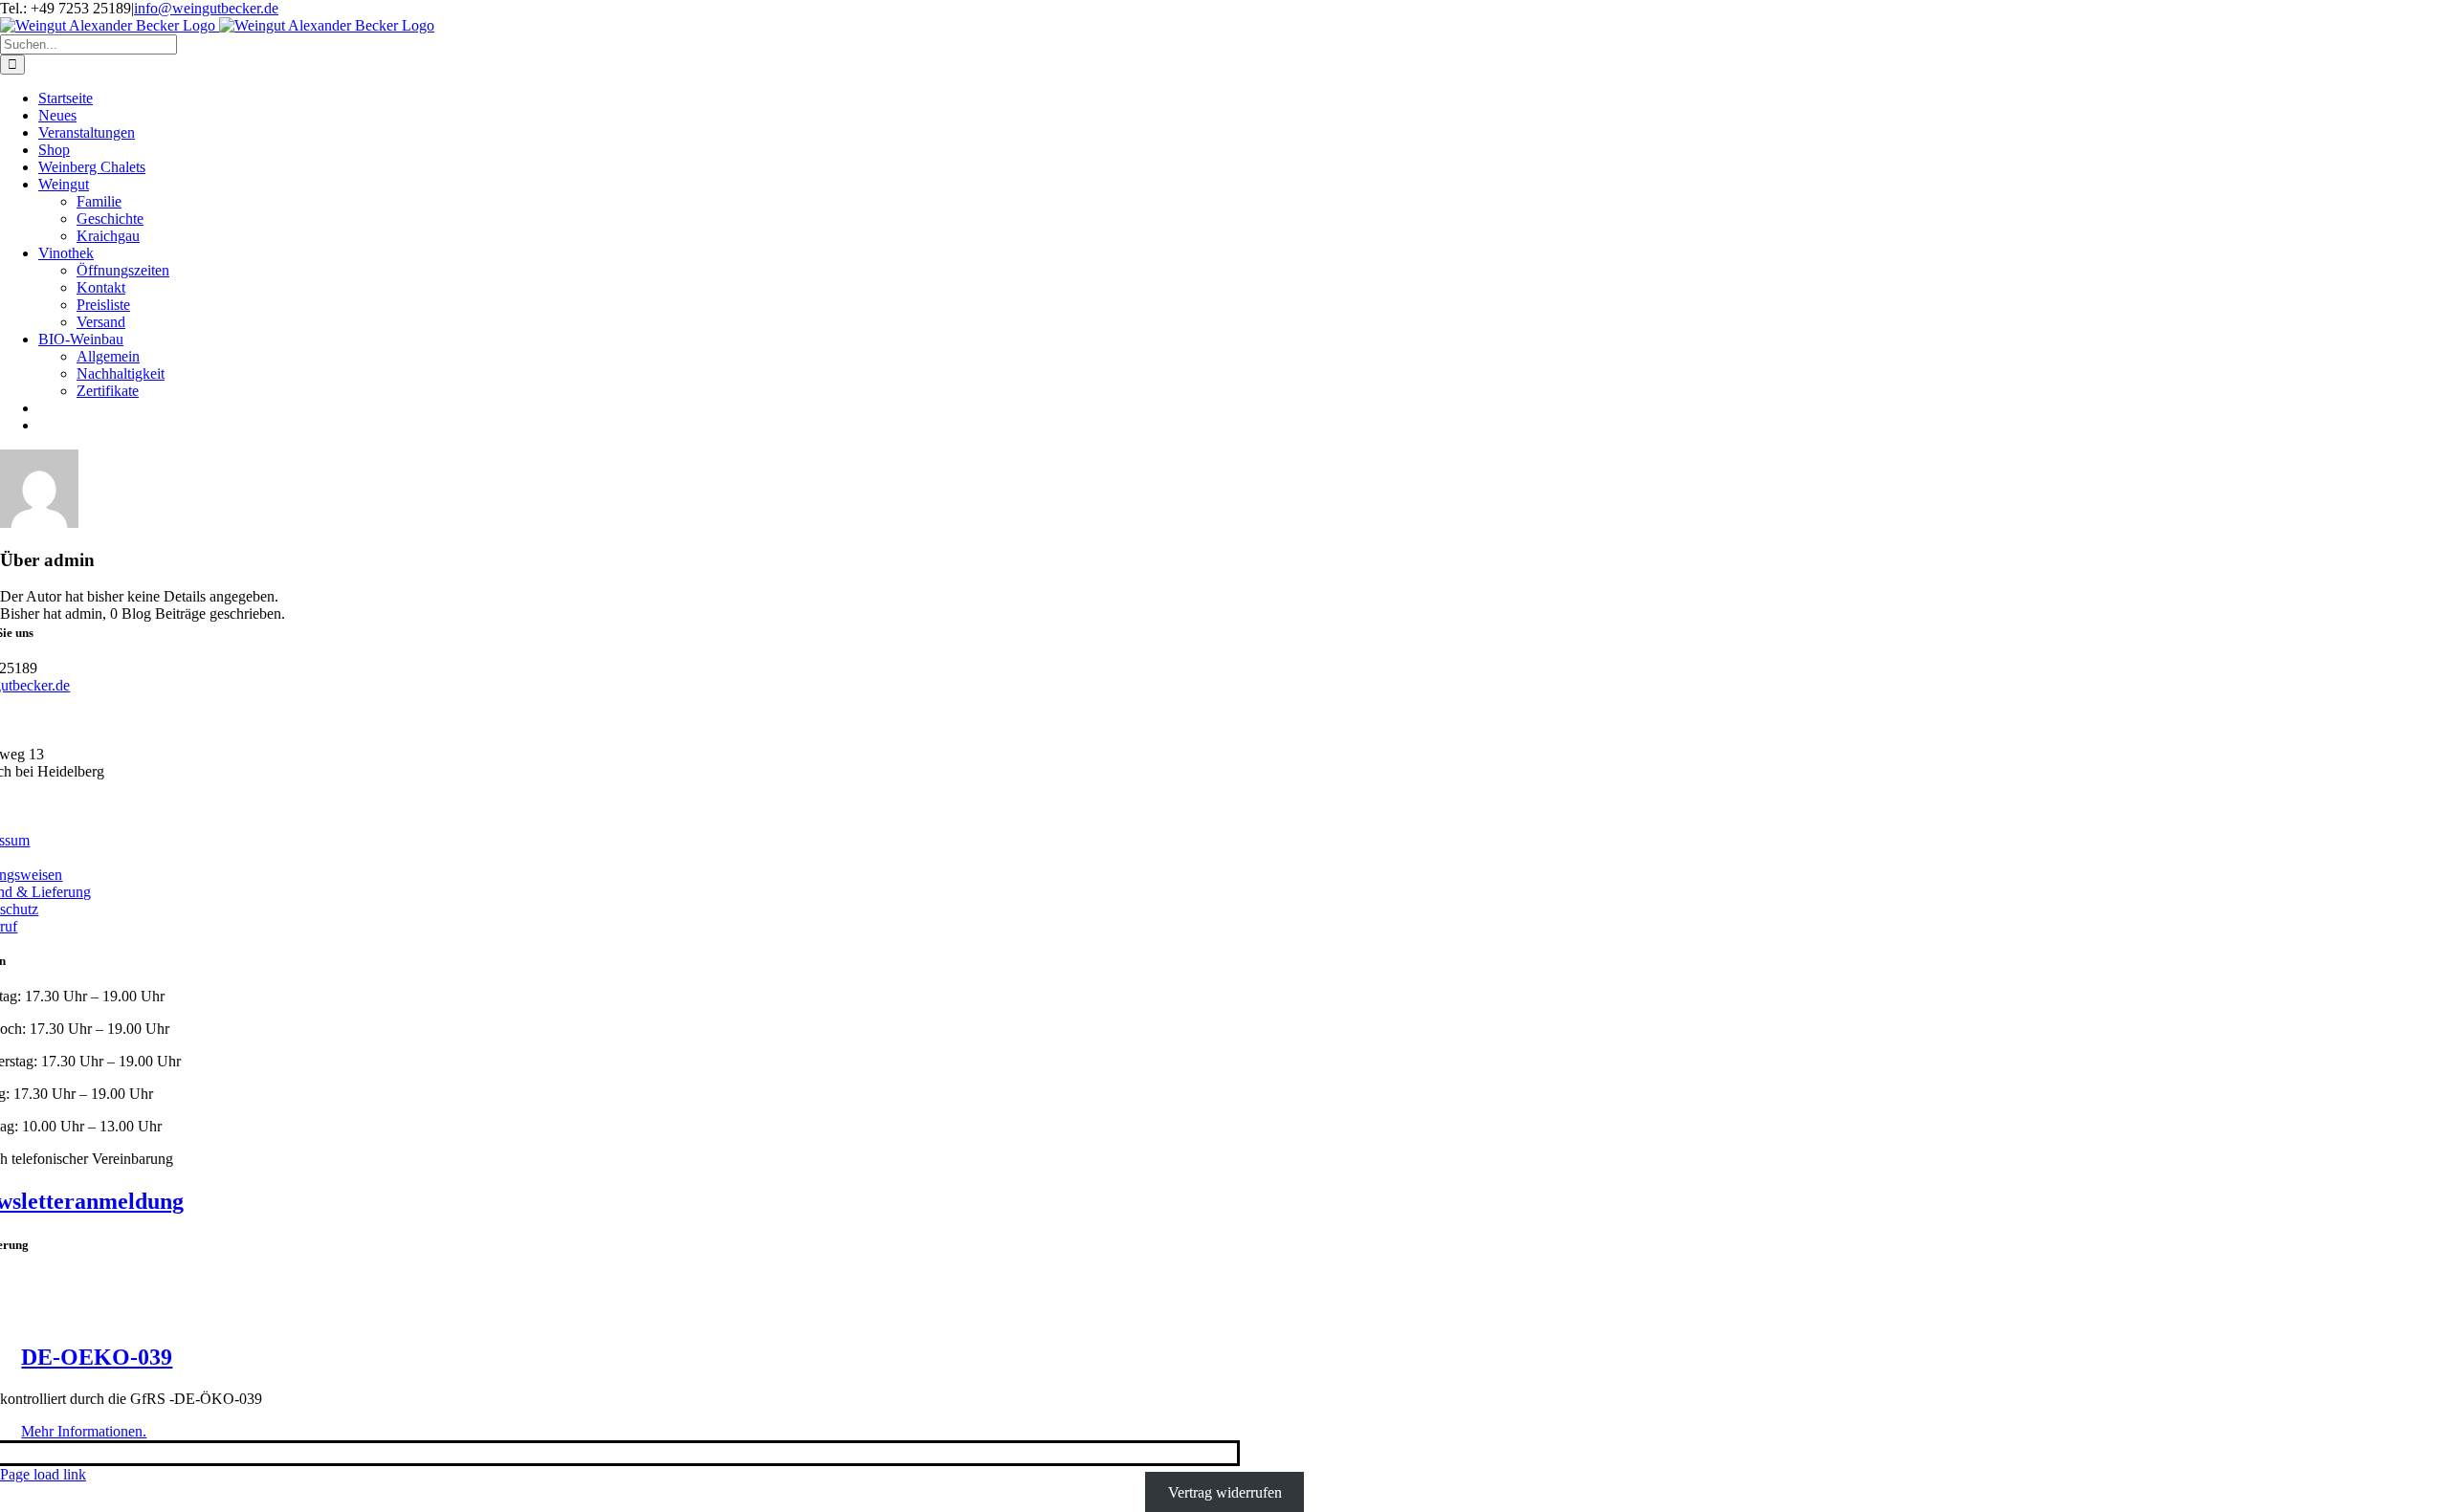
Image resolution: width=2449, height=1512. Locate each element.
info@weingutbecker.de (206, 8)
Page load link (43, 1474)
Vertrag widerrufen (1225, 1491)
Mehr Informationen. (84, 1431)
